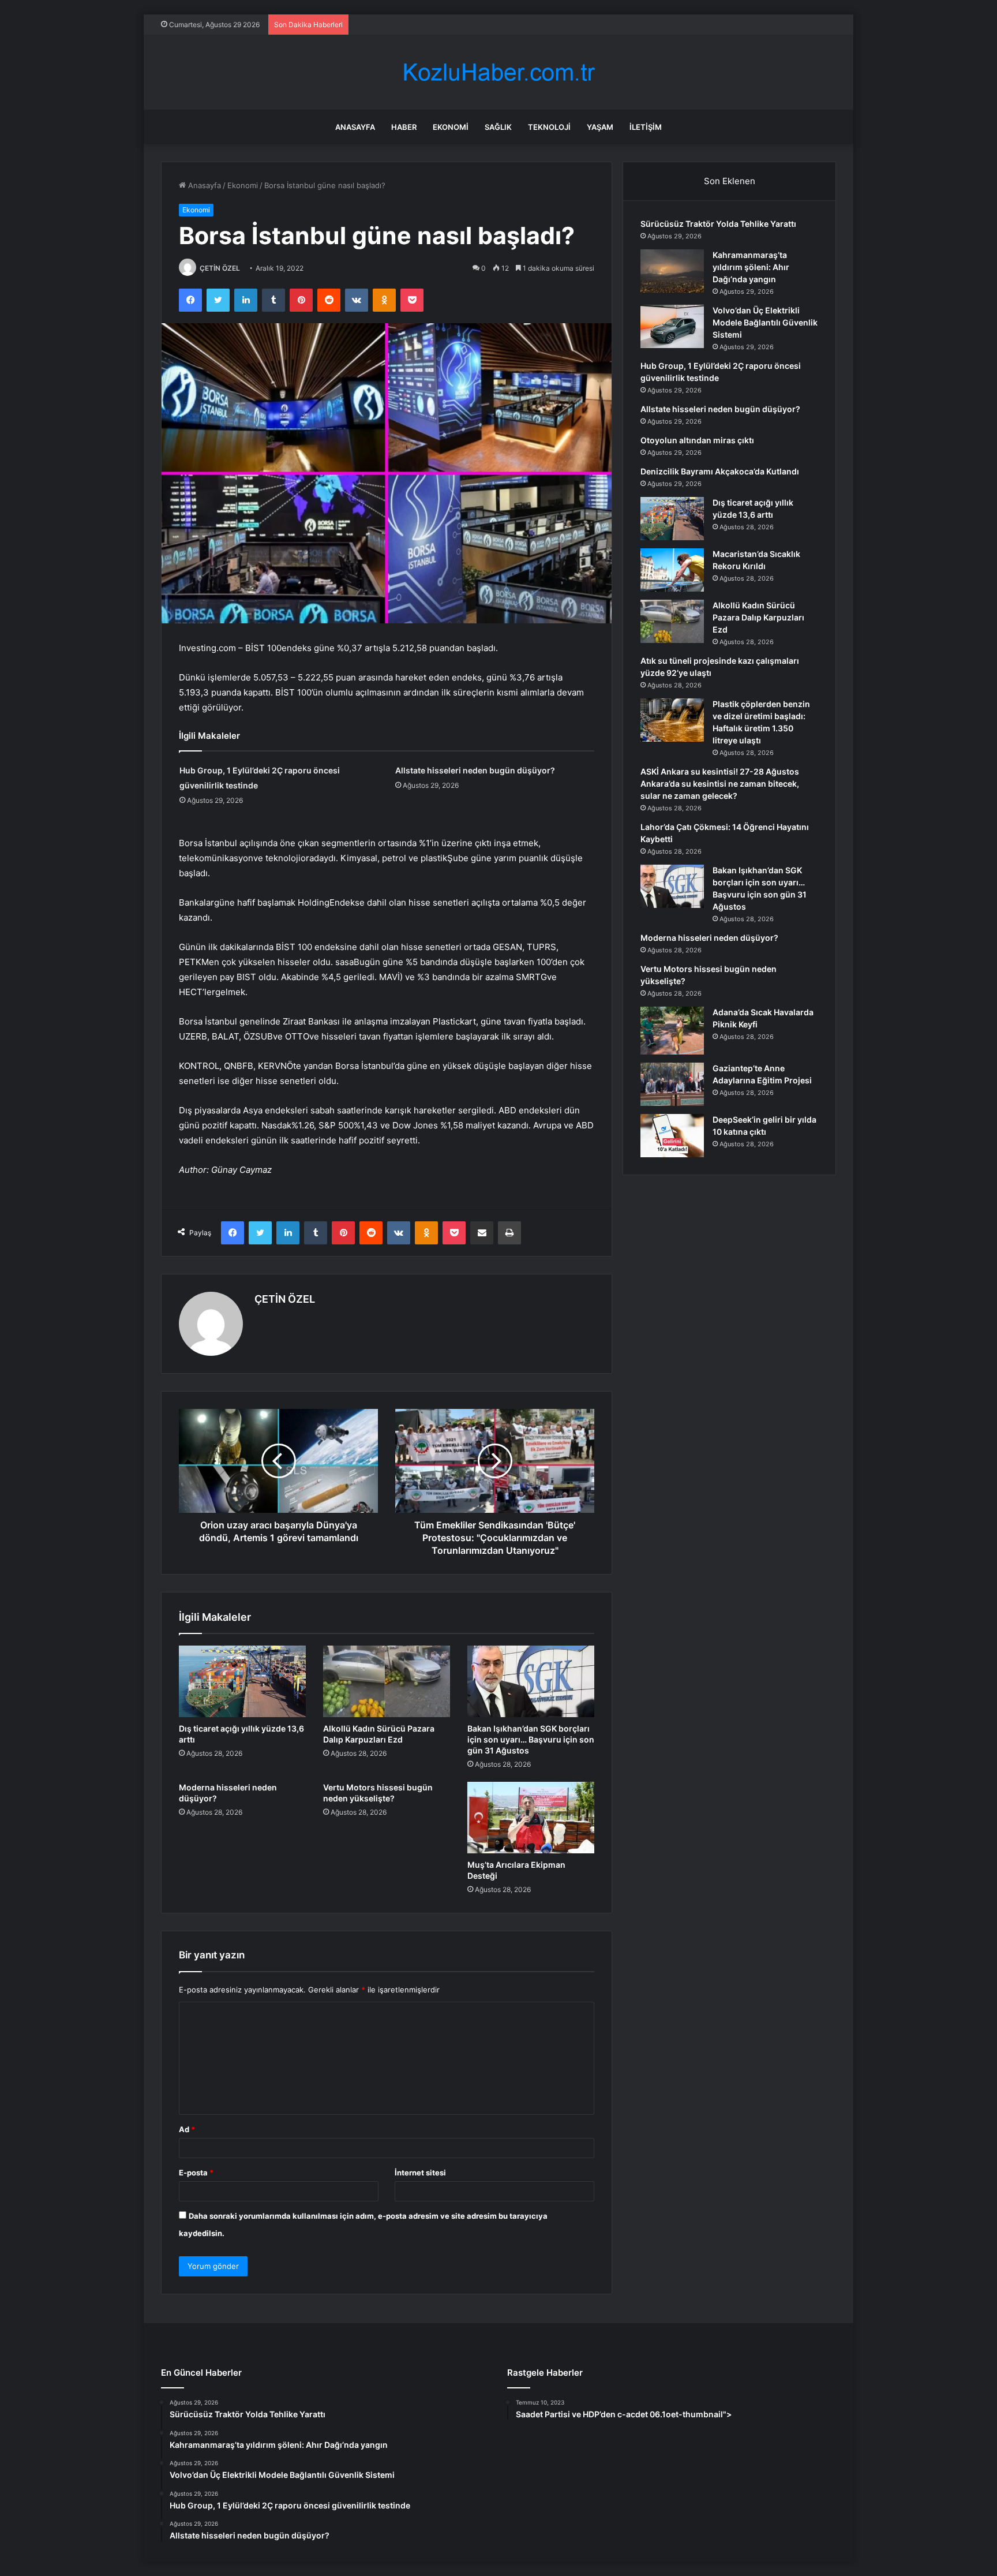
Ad (187, 2129)
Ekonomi (451, 127)
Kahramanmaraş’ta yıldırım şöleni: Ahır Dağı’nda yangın (751, 267)
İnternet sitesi (420, 2173)
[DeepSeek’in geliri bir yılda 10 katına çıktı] (672, 1136)
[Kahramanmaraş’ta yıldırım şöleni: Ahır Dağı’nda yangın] (672, 271)
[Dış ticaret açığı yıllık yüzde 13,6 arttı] (242, 1681)
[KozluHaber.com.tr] (498, 72)
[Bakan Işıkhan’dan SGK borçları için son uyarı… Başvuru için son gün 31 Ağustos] (531, 1681)
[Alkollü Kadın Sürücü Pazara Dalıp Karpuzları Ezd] (387, 1681)
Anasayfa (355, 127)
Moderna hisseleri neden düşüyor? (709, 938)
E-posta (196, 2173)
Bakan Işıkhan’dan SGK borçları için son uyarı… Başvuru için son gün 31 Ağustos (531, 1739)
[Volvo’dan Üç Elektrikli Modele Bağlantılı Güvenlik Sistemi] (672, 326)
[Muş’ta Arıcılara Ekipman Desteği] (531, 1818)
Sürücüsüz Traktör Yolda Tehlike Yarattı (718, 224)
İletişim (646, 127)
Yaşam (600, 127)
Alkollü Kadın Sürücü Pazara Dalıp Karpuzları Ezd (758, 617)
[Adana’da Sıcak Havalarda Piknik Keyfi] (672, 1031)
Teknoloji (549, 127)
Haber (404, 127)
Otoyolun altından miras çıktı (697, 440)
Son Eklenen (730, 181)
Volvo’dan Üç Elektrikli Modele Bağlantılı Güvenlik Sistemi (765, 322)
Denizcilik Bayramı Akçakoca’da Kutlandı (720, 471)
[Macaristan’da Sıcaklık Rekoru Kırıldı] (672, 570)
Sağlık (498, 127)
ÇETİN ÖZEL (220, 268)
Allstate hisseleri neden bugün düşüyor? (475, 770)
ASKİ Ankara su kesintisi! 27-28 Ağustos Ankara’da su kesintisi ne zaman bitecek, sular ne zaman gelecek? (720, 784)
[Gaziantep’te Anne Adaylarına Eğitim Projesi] (672, 1084)
